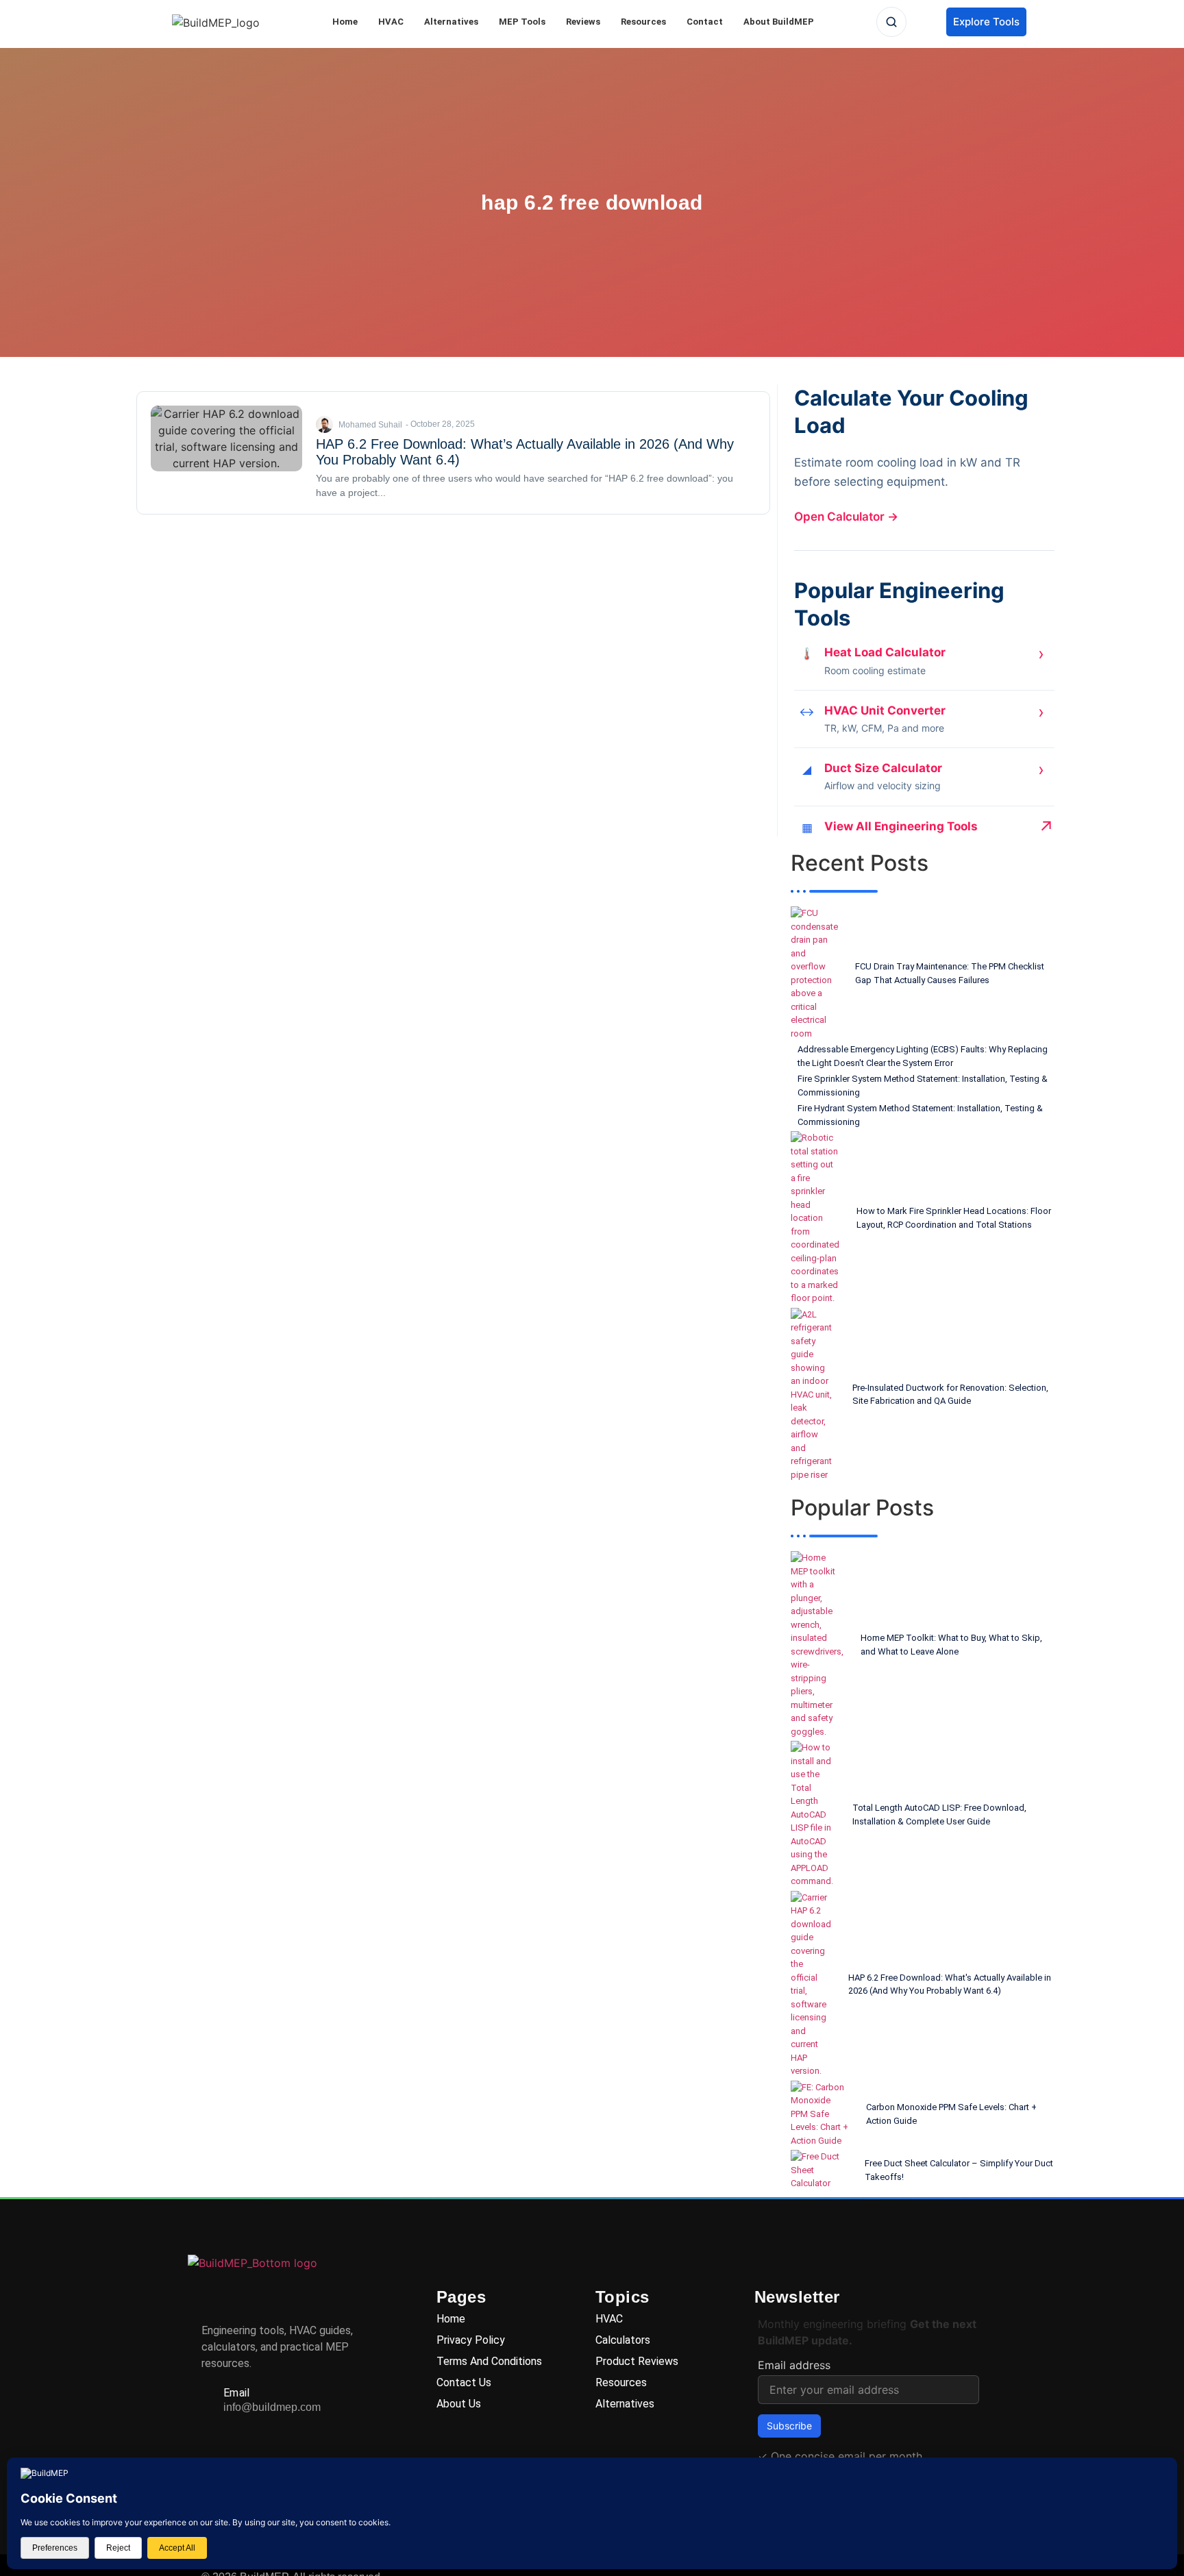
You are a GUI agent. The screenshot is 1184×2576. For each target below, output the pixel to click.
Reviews (583, 22)
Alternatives (451, 22)
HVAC (391, 22)
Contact (705, 22)
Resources (643, 22)
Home (345, 22)
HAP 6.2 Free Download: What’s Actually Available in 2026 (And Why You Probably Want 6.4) (525, 452)
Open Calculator (846, 517)
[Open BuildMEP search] (891, 22)
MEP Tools (522, 22)
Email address (794, 2365)
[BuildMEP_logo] (216, 23)
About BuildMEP (779, 22)
